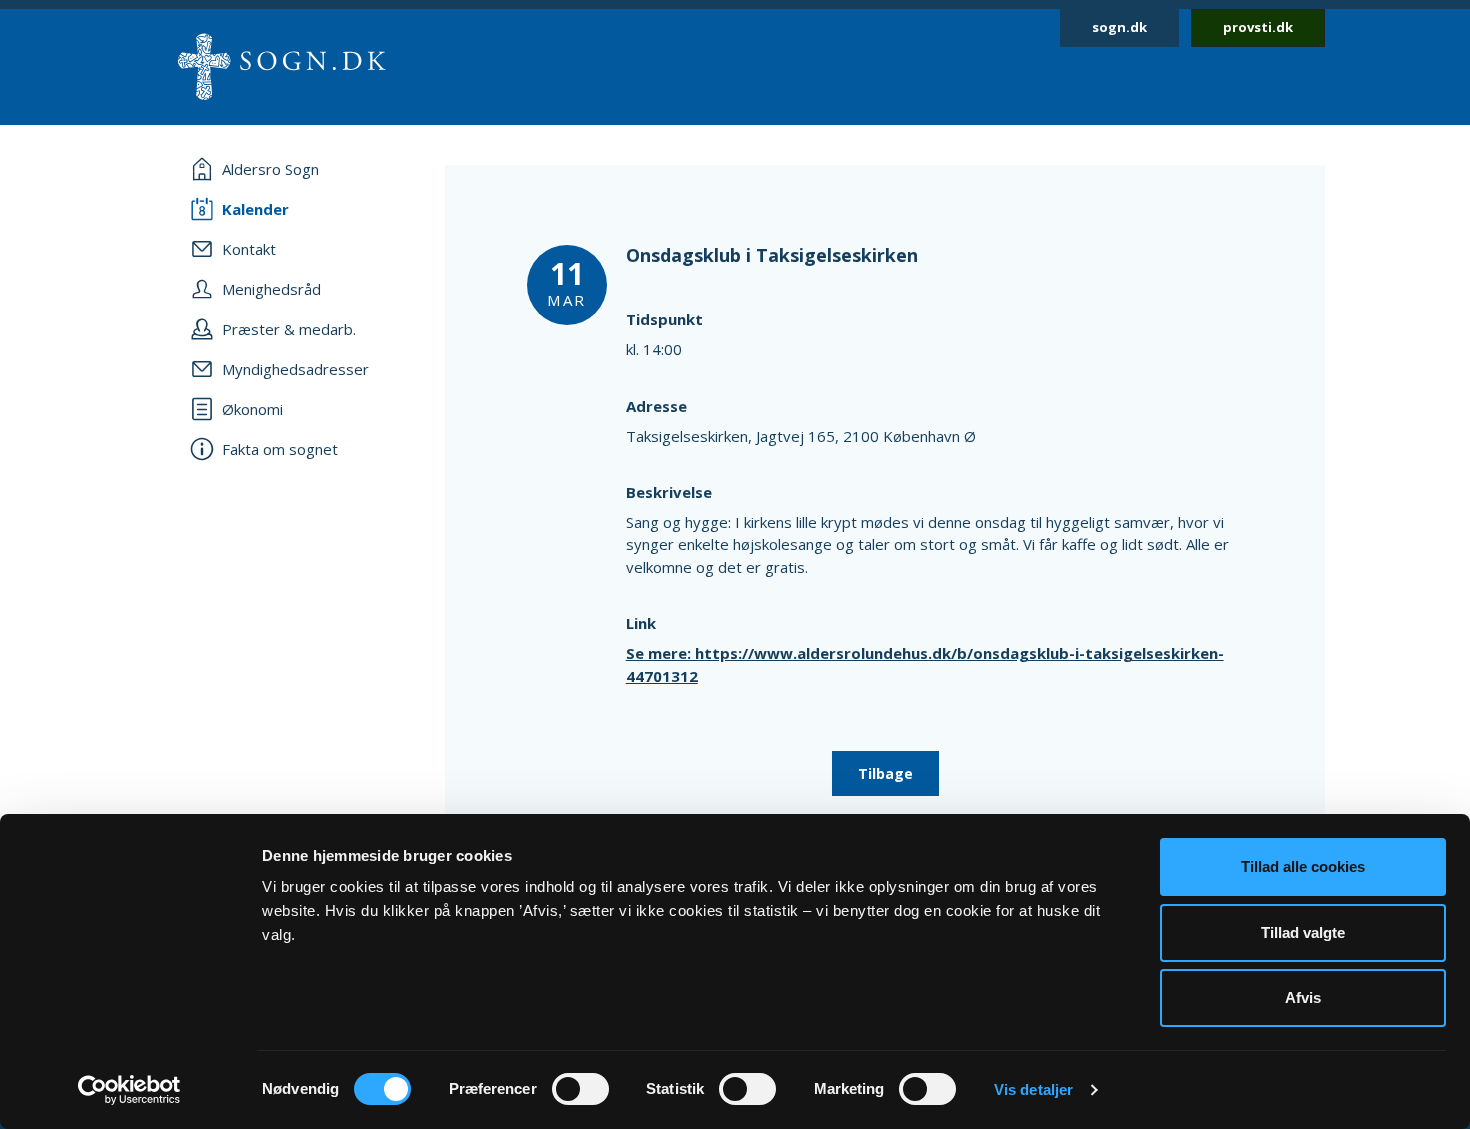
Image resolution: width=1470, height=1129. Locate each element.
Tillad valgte (1303, 932)
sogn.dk (1119, 27)
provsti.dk (1258, 27)
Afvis (1303, 997)
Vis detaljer (1033, 1089)
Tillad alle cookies (1303, 866)
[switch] (580, 1089)
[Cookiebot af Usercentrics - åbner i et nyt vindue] (129, 1090)
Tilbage (885, 773)
